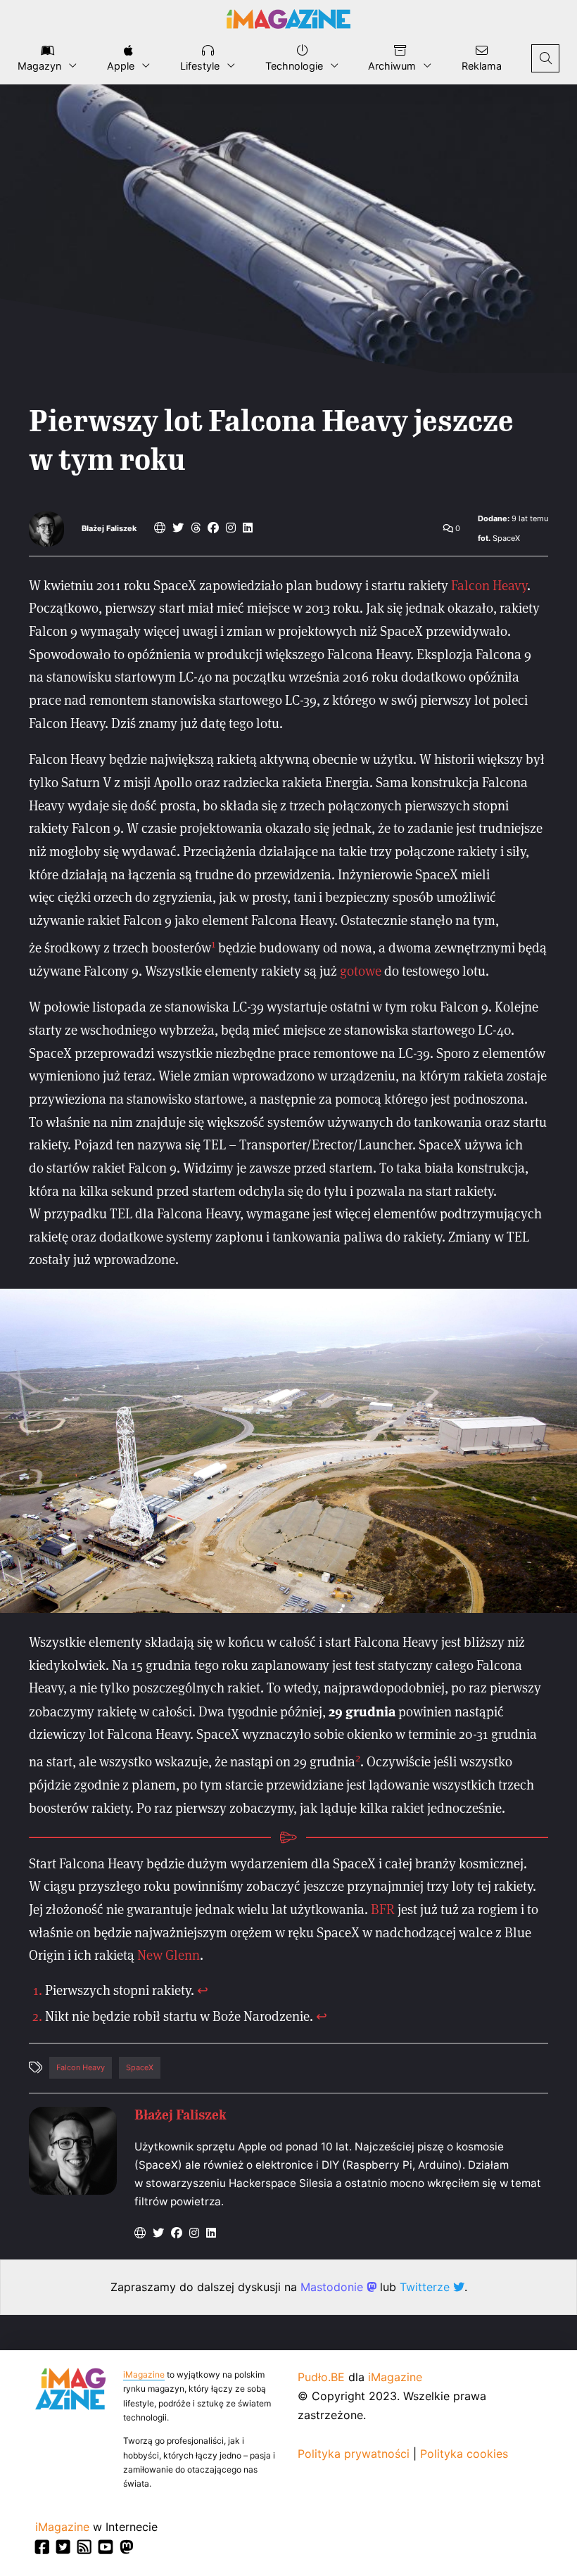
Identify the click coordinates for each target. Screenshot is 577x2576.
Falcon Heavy (489, 585)
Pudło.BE (321, 2377)
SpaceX (140, 2067)
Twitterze (426, 2287)
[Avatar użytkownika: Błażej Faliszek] (73, 2151)
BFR (383, 1909)
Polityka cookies (464, 2454)
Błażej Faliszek (109, 529)
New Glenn (169, 1955)
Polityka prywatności (354, 2454)
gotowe (361, 970)
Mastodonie (334, 2287)
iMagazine (144, 2374)
